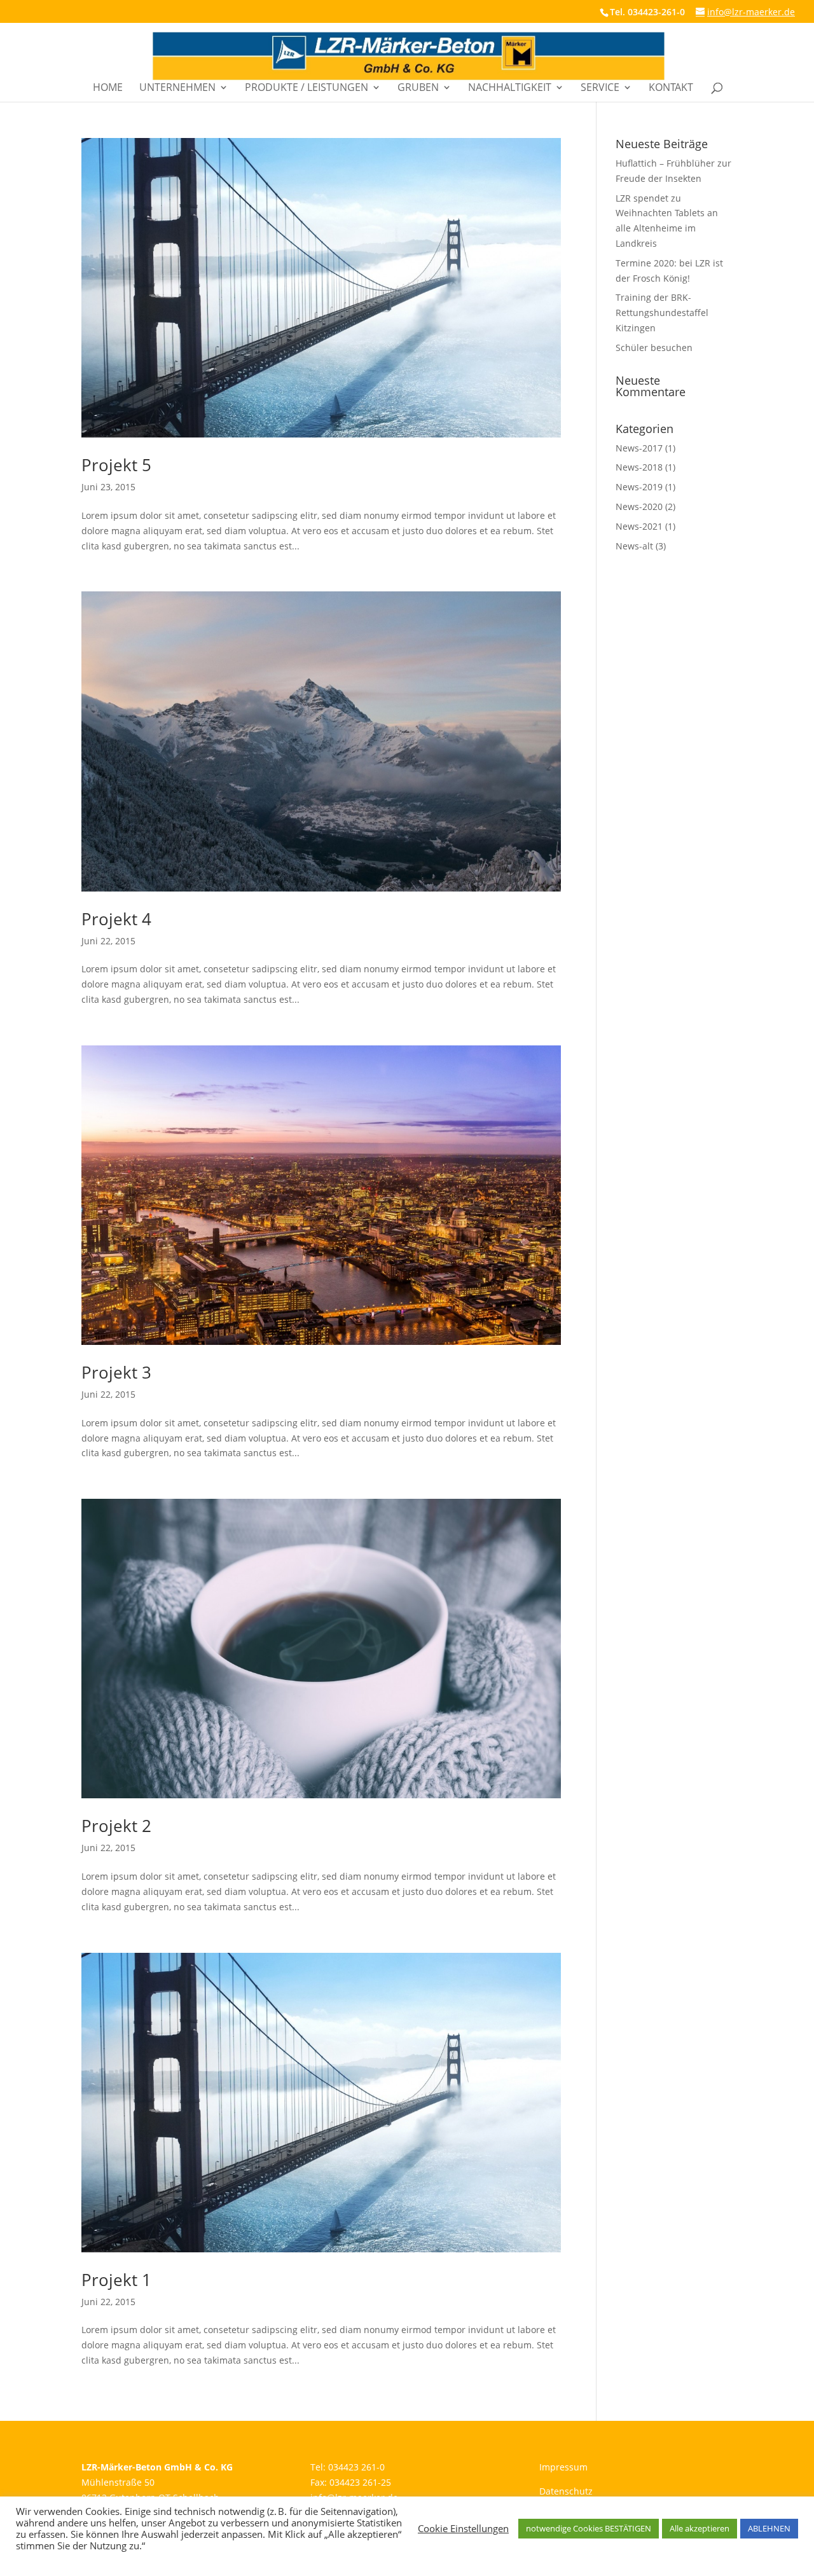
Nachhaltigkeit (510, 88)
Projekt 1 (116, 2280)
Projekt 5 (116, 465)
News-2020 (639, 506)
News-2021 (639, 526)
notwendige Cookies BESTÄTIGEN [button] (589, 2528)
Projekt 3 (116, 1372)
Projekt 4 (116, 919)
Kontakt (671, 88)
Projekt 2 (116, 1826)
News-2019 (639, 487)
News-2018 (639, 467)
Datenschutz (566, 2491)
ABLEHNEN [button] (769, 2528)
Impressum (563, 2467)
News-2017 (639, 448)
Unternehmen (177, 88)
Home (108, 88)
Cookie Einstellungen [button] (463, 2528)
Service (600, 88)
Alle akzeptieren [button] (700, 2528)
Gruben (418, 88)
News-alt (634, 546)
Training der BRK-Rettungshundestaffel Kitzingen (662, 313)
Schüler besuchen (654, 348)
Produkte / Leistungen (307, 88)
